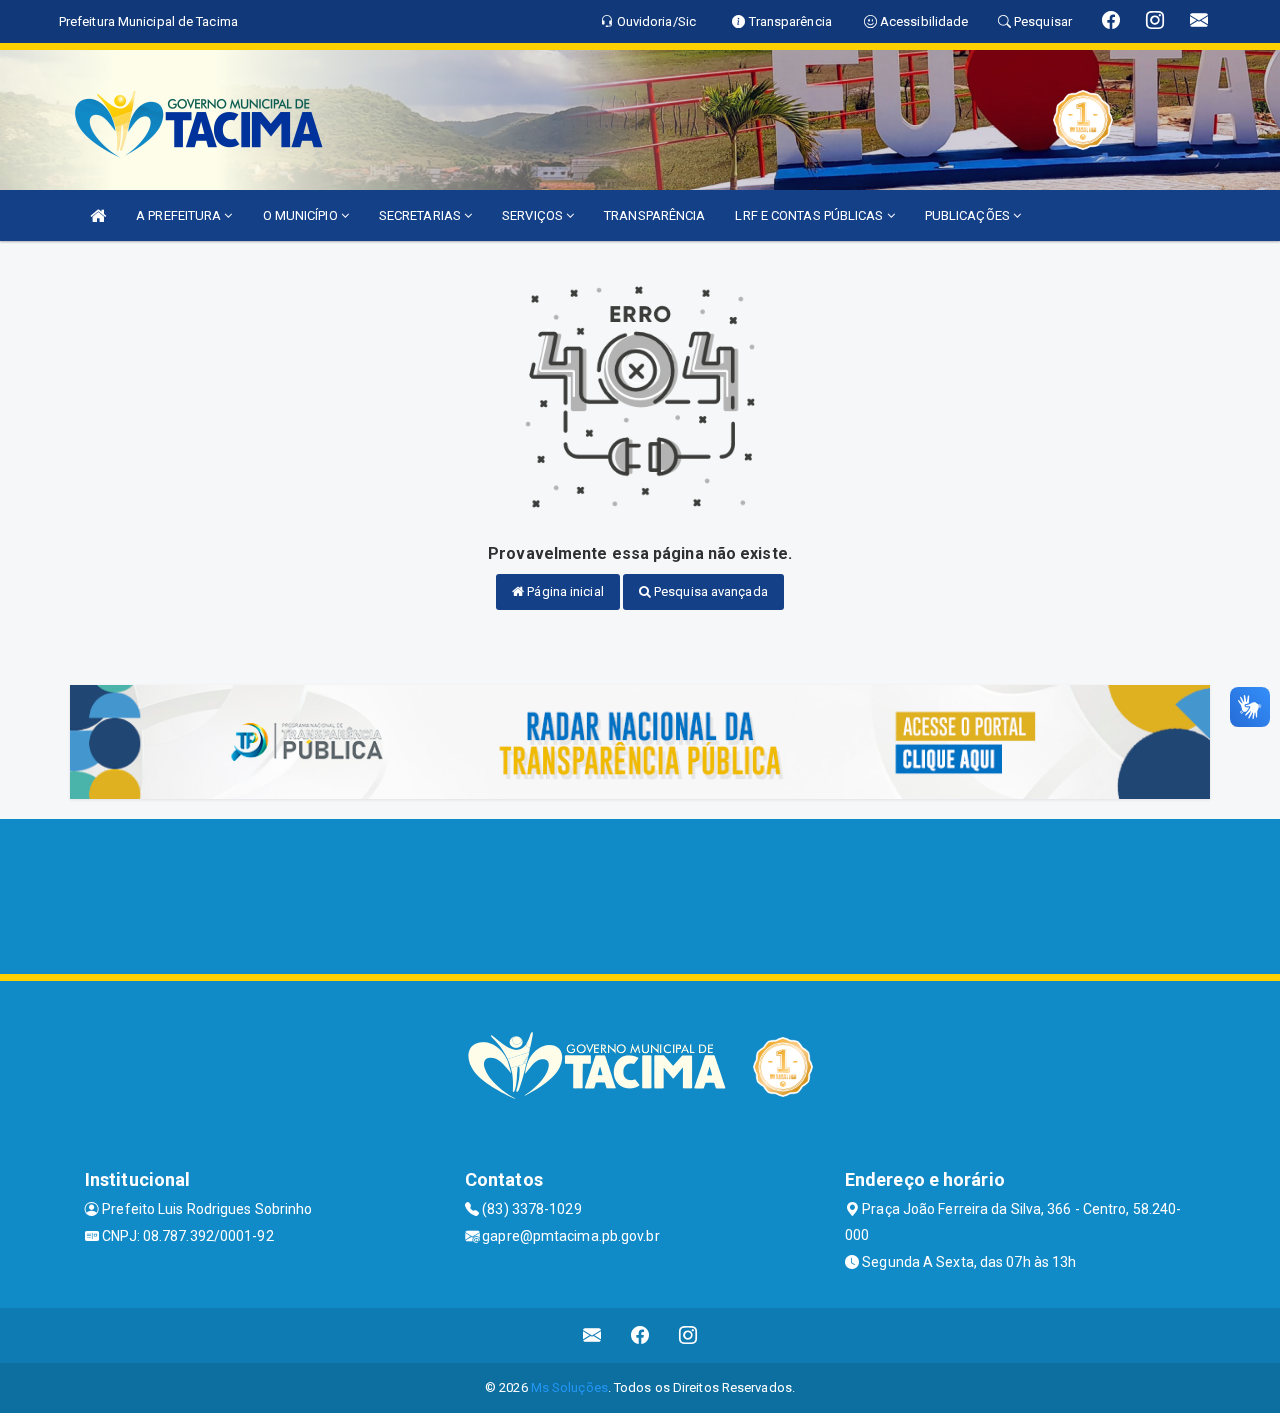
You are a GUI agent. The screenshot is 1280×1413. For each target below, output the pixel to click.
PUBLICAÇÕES (969, 215)
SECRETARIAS (421, 215)
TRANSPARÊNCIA (654, 215)
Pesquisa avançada (709, 591)
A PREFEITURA (180, 215)
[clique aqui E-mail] (592, 1335)
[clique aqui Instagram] (688, 1335)
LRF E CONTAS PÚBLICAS (810, 215)
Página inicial (564, 591)
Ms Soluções (569, 1387)
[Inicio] (98, 215)
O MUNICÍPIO (302, 215)
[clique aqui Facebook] (640, 1335)
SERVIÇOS (534, 215)
